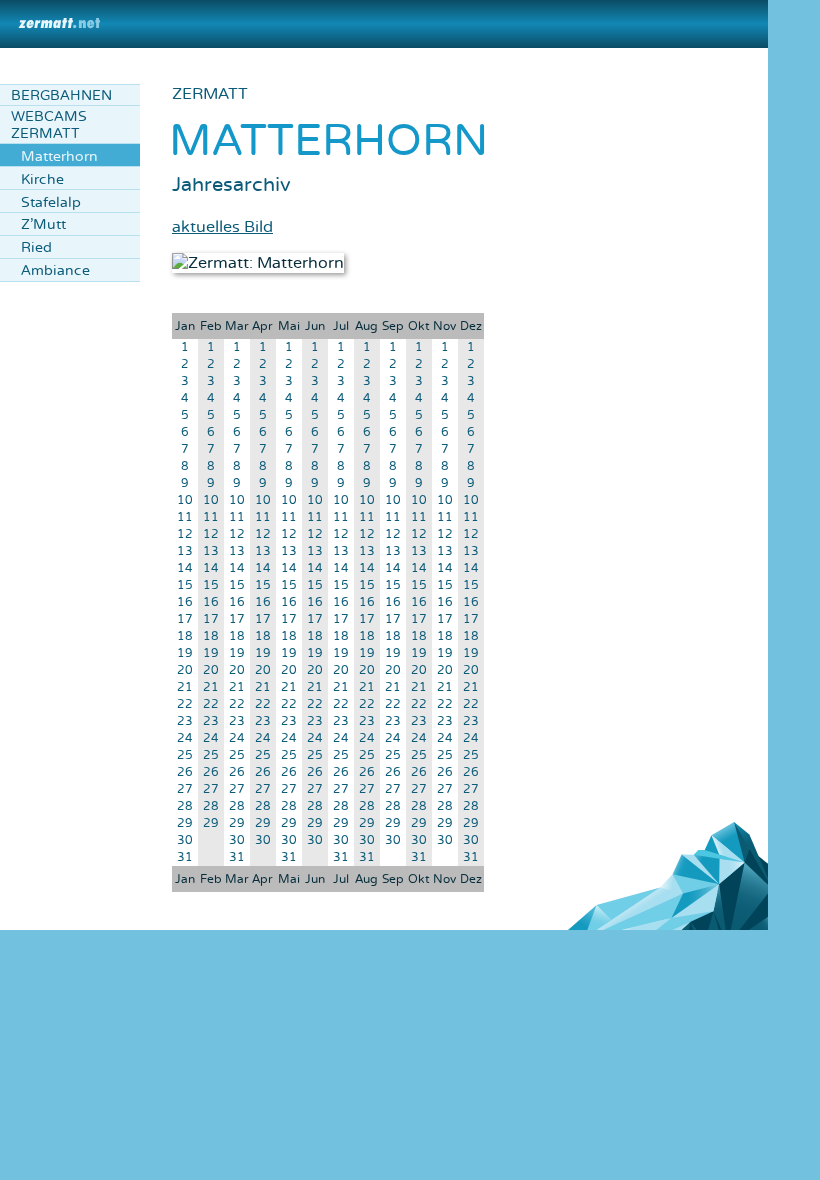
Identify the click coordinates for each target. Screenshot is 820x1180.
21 (185, 687)
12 (185, 534)
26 (185, 772)
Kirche (42, 179)
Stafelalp (51, 202)
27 (185, 789)
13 (185, 551)
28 (185, 806)
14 (185, 568)
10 (185, 500)
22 (185, 704)
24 (185, 738)
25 (185, 755)
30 (185, 840)
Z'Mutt (43, 224)
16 (185, 602)
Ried (36, 247)
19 (185, 653)
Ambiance (55, 270)
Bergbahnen (61, 95)
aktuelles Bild (222, 227)
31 (185, 857)
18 (185, 636)
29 (185, 823)
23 (185, 721)
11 (185, 517)
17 (185, 619)
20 (185, 670)
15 (185, 585)
